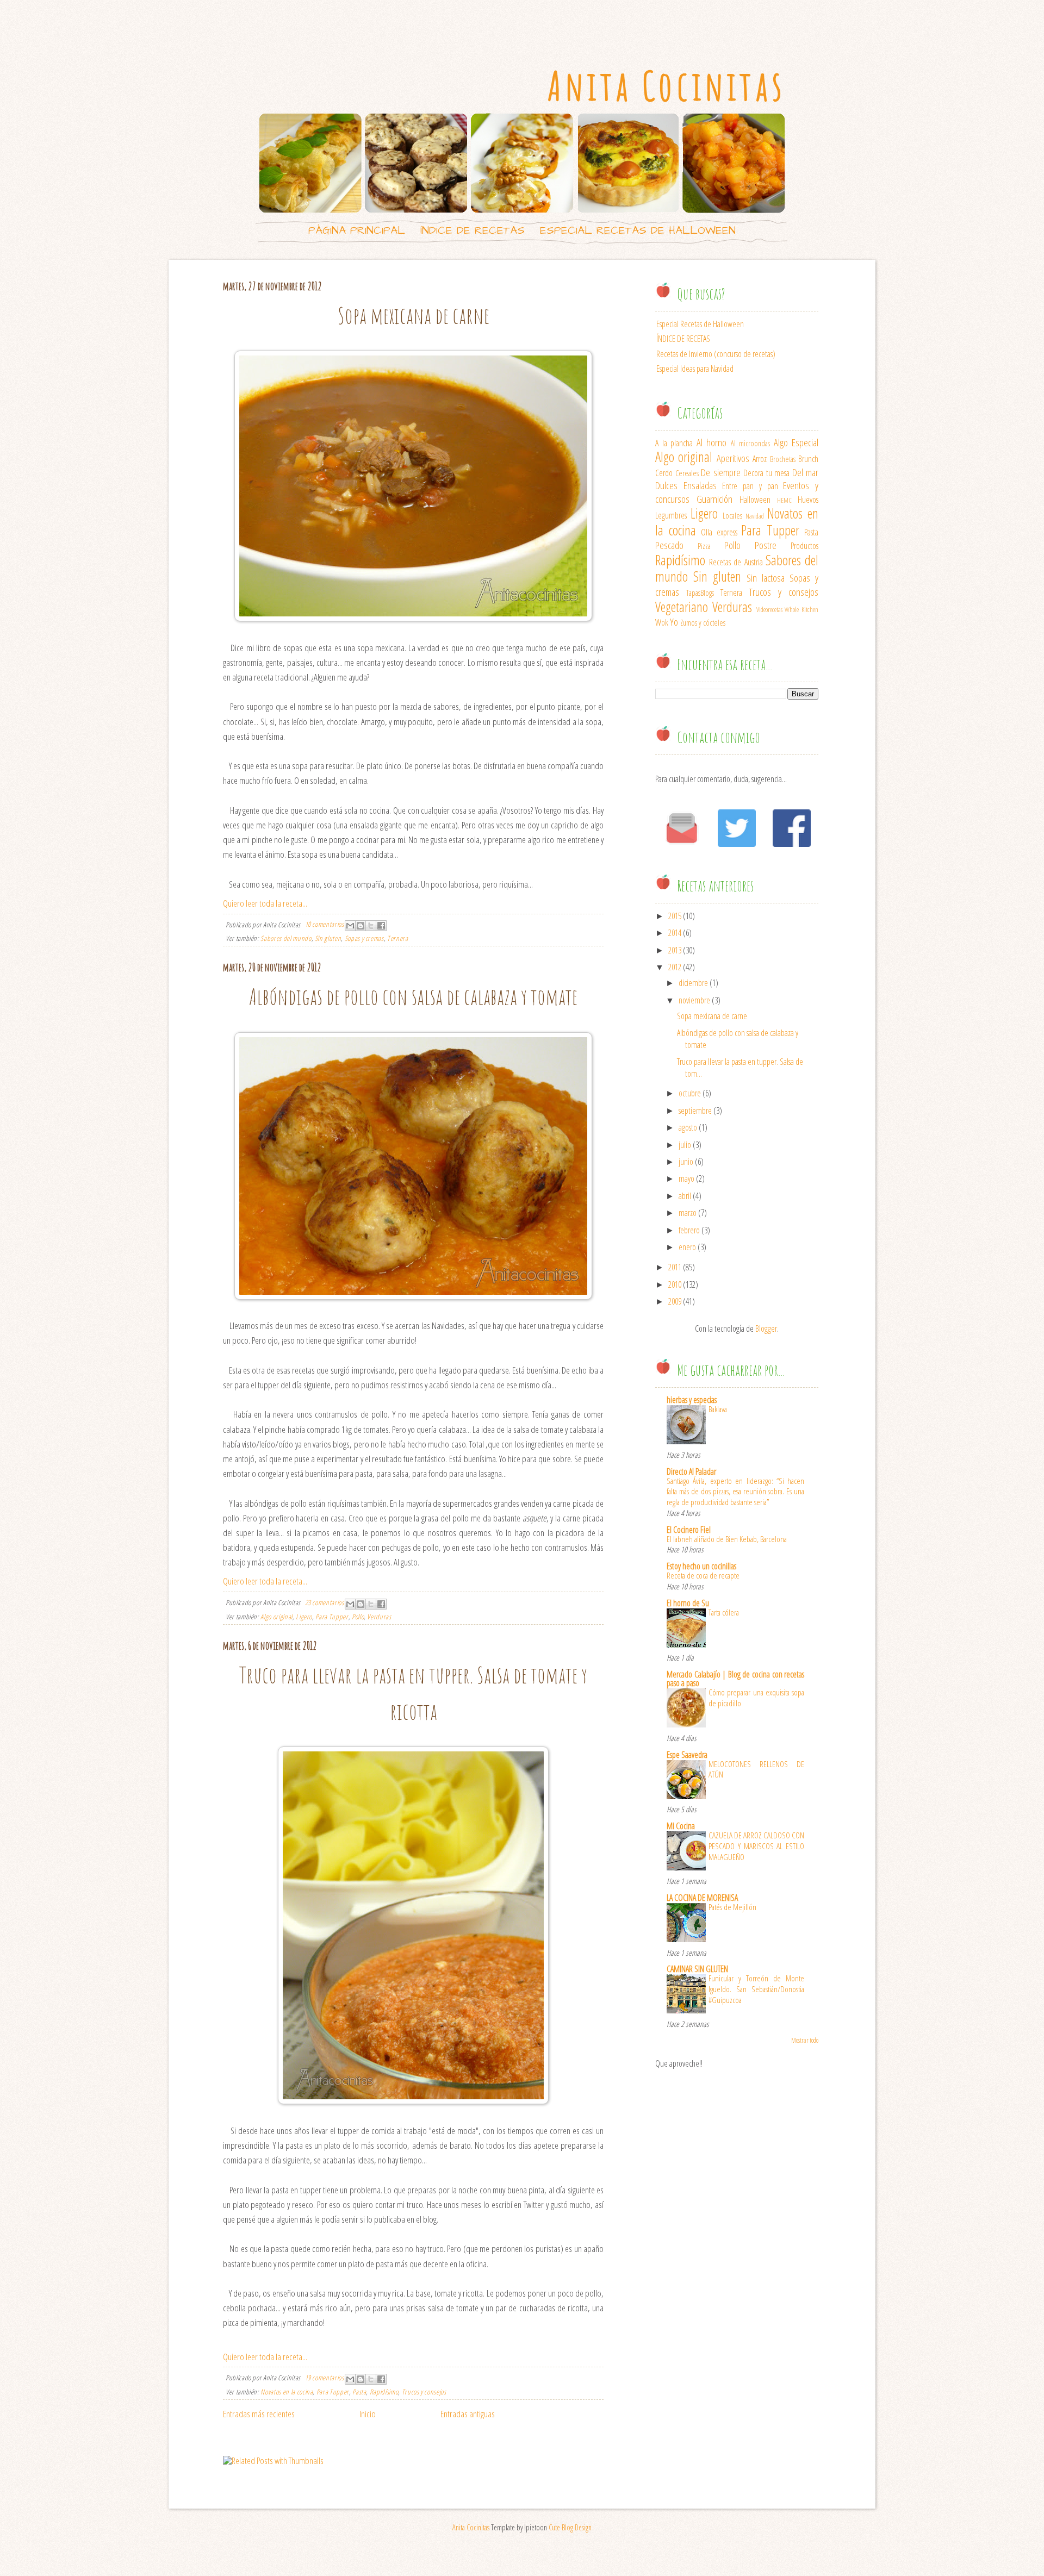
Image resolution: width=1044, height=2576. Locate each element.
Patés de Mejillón (732, 1907)
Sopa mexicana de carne (414, 315)
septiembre (695, 1111)
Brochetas (783, 459)
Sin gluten (328, 938)
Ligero (304, 1617)
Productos (804, 546)
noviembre (694, 1000)
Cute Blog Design (570, 2527)
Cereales (687, 473)
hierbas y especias (692, 1400)
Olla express (719, 532)
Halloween (755, 500)
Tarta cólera (724, 1612)
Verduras (379, 1617)
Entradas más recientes (259, 2414)
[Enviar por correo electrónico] (350, 926)
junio (686, 1162)
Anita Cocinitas (667, 86)
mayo (686, 1178)
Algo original (276, 1617)
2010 (675, 1284)
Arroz (760, 459)
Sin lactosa (766, 578)
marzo (688, 1213)
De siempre (721, 472)
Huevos (808, 500)
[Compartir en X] (371, 926)
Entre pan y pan (750, 486)
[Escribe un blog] (361, 926)
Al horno (712, 442)
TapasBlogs (700, 593)
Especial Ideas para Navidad (695, 369)
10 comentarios (325, 924)
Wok (662, 622)
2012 (675, 967)
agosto (688, 1127)
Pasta (359, 2392)
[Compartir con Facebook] (381, 926)
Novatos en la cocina (287, 2392)
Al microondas (751, 443)
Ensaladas (700, 485)
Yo (674, 622)
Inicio (368, 2414)
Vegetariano (682, 607)
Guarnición (714, 499)
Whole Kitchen (801, 609)
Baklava (718, 1409)
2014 (675, 933)
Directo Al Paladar (691, 1471)
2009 (675, 1301)
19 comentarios (325, 2378)
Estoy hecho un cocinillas (701, 1566)
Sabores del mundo (286, 938)
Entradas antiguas (468, 2414)
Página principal (357, 230)
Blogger (766, 1328)
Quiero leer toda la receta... (265, 903)
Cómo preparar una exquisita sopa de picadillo (756, 1698)
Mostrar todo (805, 2040)
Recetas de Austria (736, 562)
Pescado (669, 545)
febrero (689, 1230)
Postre (766, 545)
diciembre (693, 983)
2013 (675, 950)
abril (685, 1196)
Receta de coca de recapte (703, 1575)
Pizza (704, 546)
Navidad (755, 516)
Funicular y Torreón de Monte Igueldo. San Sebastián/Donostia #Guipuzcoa (756, 1989)
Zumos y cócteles (703, 623)
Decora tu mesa (766, 473)
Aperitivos (733, 458)
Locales (732, 516)
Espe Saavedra (687, 1755)
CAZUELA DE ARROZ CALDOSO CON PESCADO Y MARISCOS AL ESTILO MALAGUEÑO (756, 1846)
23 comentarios (325, 1602)
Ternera (398, 938)
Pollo (358, 1617)
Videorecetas (769, 609)
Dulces (666, 485)
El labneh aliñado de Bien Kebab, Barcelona (727, 1539)
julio (685, 1145)
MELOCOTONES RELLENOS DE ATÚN (756, 1769)
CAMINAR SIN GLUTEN (697, 1969)
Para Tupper (332, 1617)
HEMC (784, 500)
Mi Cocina (681, 1826)
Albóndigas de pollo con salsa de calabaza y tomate (413, 996)
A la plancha (674, 443)
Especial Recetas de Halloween (638, 230)
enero (687, 1247)
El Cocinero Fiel (689, 1530)
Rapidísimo (384, 2392)
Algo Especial (796, 442)
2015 (675, 916)
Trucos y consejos (424, 2392)
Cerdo (664, 473)
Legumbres (671, 515)
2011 (675, 1267)
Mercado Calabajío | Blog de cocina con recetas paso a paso (735, 1679)
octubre (690, 1093)
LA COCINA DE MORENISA (702, 1898)
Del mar (806, 472)
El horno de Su (688, 1603)
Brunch (808, 459)
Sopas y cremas (364, 938)
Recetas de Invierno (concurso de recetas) (716, 354)
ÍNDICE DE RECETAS (473, 230)
